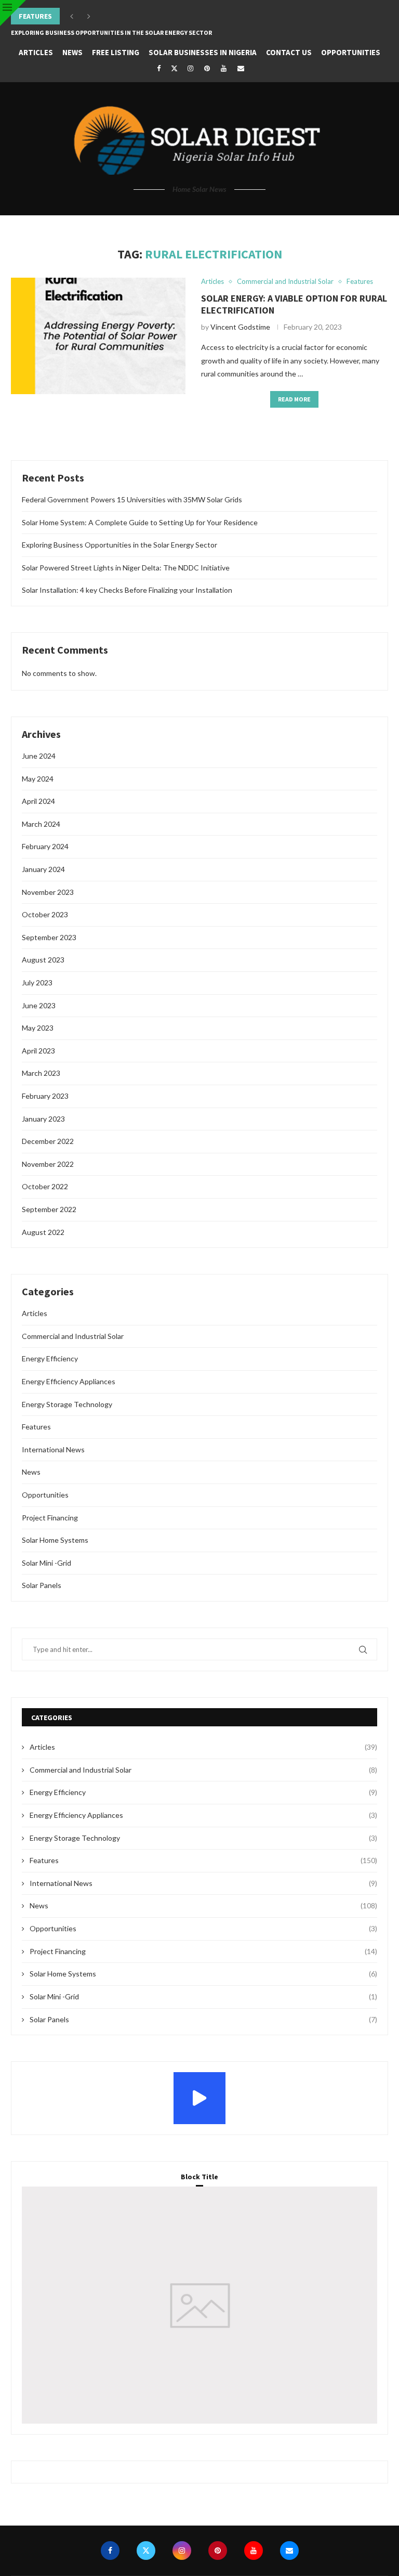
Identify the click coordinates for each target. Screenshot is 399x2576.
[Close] (13, 13)
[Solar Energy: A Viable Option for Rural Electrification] (98, 336)
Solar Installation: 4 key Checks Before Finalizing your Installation (127, 590)
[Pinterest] (207, 68)
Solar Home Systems (55, 1540)
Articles (36, 52)
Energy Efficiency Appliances (69, 1381)
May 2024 (38, 779)
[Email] (241, 68)
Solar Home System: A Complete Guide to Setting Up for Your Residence (140, 522)
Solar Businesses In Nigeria (203, 52)
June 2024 (39, 756)
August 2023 (43, 960)
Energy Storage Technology (67, 1404)
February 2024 (45, 846)
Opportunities (351, 52)
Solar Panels (42, 1585)
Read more (294, 399)
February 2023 (45, 1096)
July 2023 (37, 983)
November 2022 (48, 1164)
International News (53, 1449)
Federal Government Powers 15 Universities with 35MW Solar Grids (132, 499)
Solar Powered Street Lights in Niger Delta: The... (92, 32)
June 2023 (39, 1005)
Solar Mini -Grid (46, 1563)
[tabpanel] (199, 2305)
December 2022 (48, 1141)
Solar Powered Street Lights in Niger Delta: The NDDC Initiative (126, 568)
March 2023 (41, 1073)
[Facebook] (158, 68)
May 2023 (38, 1028)
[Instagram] (190, 68)
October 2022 (45, 1186)
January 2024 (43, 869)
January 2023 (43, 1119)
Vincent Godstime (240, 327)
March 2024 (41, 824)
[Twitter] (174, 68)
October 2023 (45, 914)
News (72, 52)
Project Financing (50, 1518)
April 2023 (38, 1051)
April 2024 (38, 801)
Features (36, 1427)
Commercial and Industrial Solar (73, 1336)
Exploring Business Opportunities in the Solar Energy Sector (111, 16)
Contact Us (289, 52)
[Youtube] (224, 68)
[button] (72, 16)
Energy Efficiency (50, 1358)
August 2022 (43, 1232)
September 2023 (49, 937)
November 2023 (48, 892)
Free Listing (116, 52)
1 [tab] (202, 2385)
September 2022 (49, 1209)
